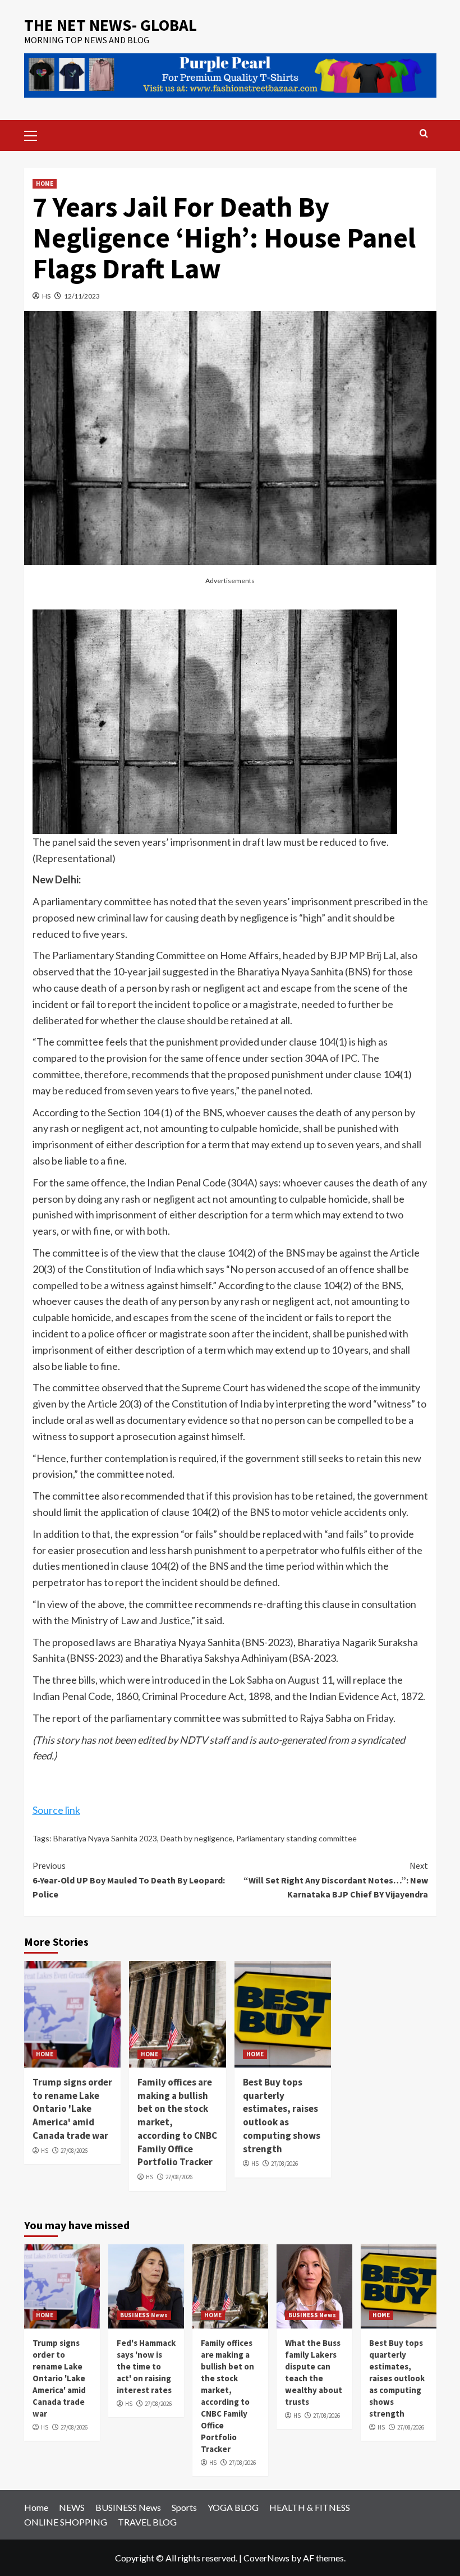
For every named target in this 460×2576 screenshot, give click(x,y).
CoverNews (266, 2558)
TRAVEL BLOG (147, 2522)
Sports (184, 2507)
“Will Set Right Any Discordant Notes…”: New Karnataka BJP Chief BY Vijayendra (336, 1880)
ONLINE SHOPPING (66, 2522)
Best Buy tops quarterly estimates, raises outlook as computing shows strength (282, 2116)
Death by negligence (197, 1838)
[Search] (424, 134)
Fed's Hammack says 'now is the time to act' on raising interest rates (146, 2366)
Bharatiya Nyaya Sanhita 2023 (105, 1838)
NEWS (72, 2507)
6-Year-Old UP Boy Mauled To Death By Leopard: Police (129, 1880)
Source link (56, 1810)
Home (36, 2507)
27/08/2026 (74, 2151)
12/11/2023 (82, 296)
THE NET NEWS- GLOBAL (111, 25)
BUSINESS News (144, 2315)
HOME (45, 184)
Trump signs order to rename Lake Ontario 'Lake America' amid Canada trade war (72, 2109)
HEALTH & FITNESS (310, 2507)
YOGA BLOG (233, 2507)
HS (46, 296)
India (165, 1269)
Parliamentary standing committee (296, 1838)
